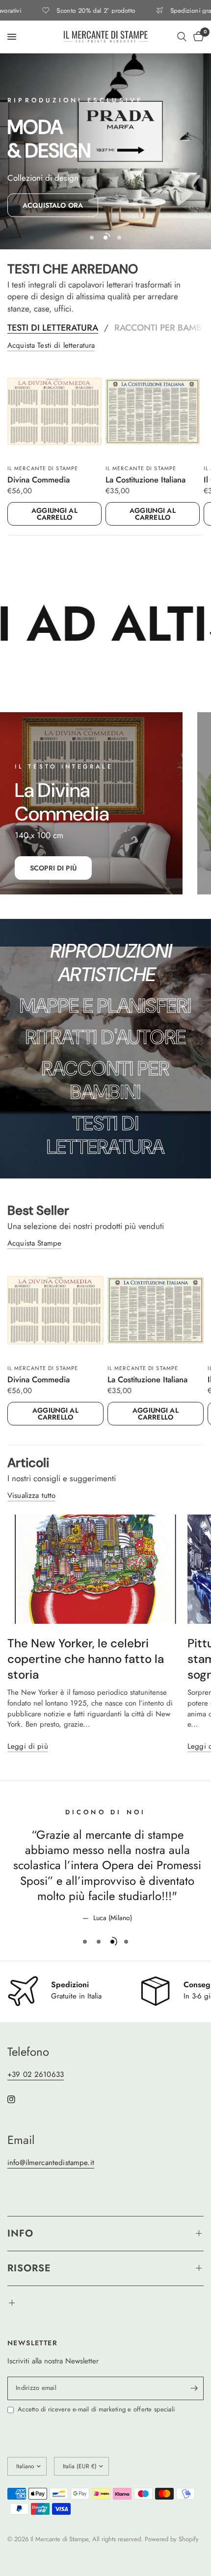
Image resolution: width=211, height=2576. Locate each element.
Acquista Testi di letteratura (51, 346)
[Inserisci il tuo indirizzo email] (194, 2388)
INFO (20, 2233)
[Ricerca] (182, 37)
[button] (53, 205)
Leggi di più (28, 1746)
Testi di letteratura (53, 328)
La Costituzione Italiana (145, 480)
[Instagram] (18, 2099)
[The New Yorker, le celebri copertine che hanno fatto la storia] (95, 1569)
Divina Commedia (39, 480)
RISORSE (29, 2268)
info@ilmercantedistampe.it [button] (51, 2163)
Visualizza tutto (31, 1496)
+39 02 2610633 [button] (36, 2075)
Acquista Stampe (34, 1243)
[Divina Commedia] (54, 411)
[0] (197, 37)
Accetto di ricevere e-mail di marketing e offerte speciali (96, 2409)
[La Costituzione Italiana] (153, 411)
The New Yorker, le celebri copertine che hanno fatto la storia (86, 1659)
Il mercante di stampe (43, 468)
